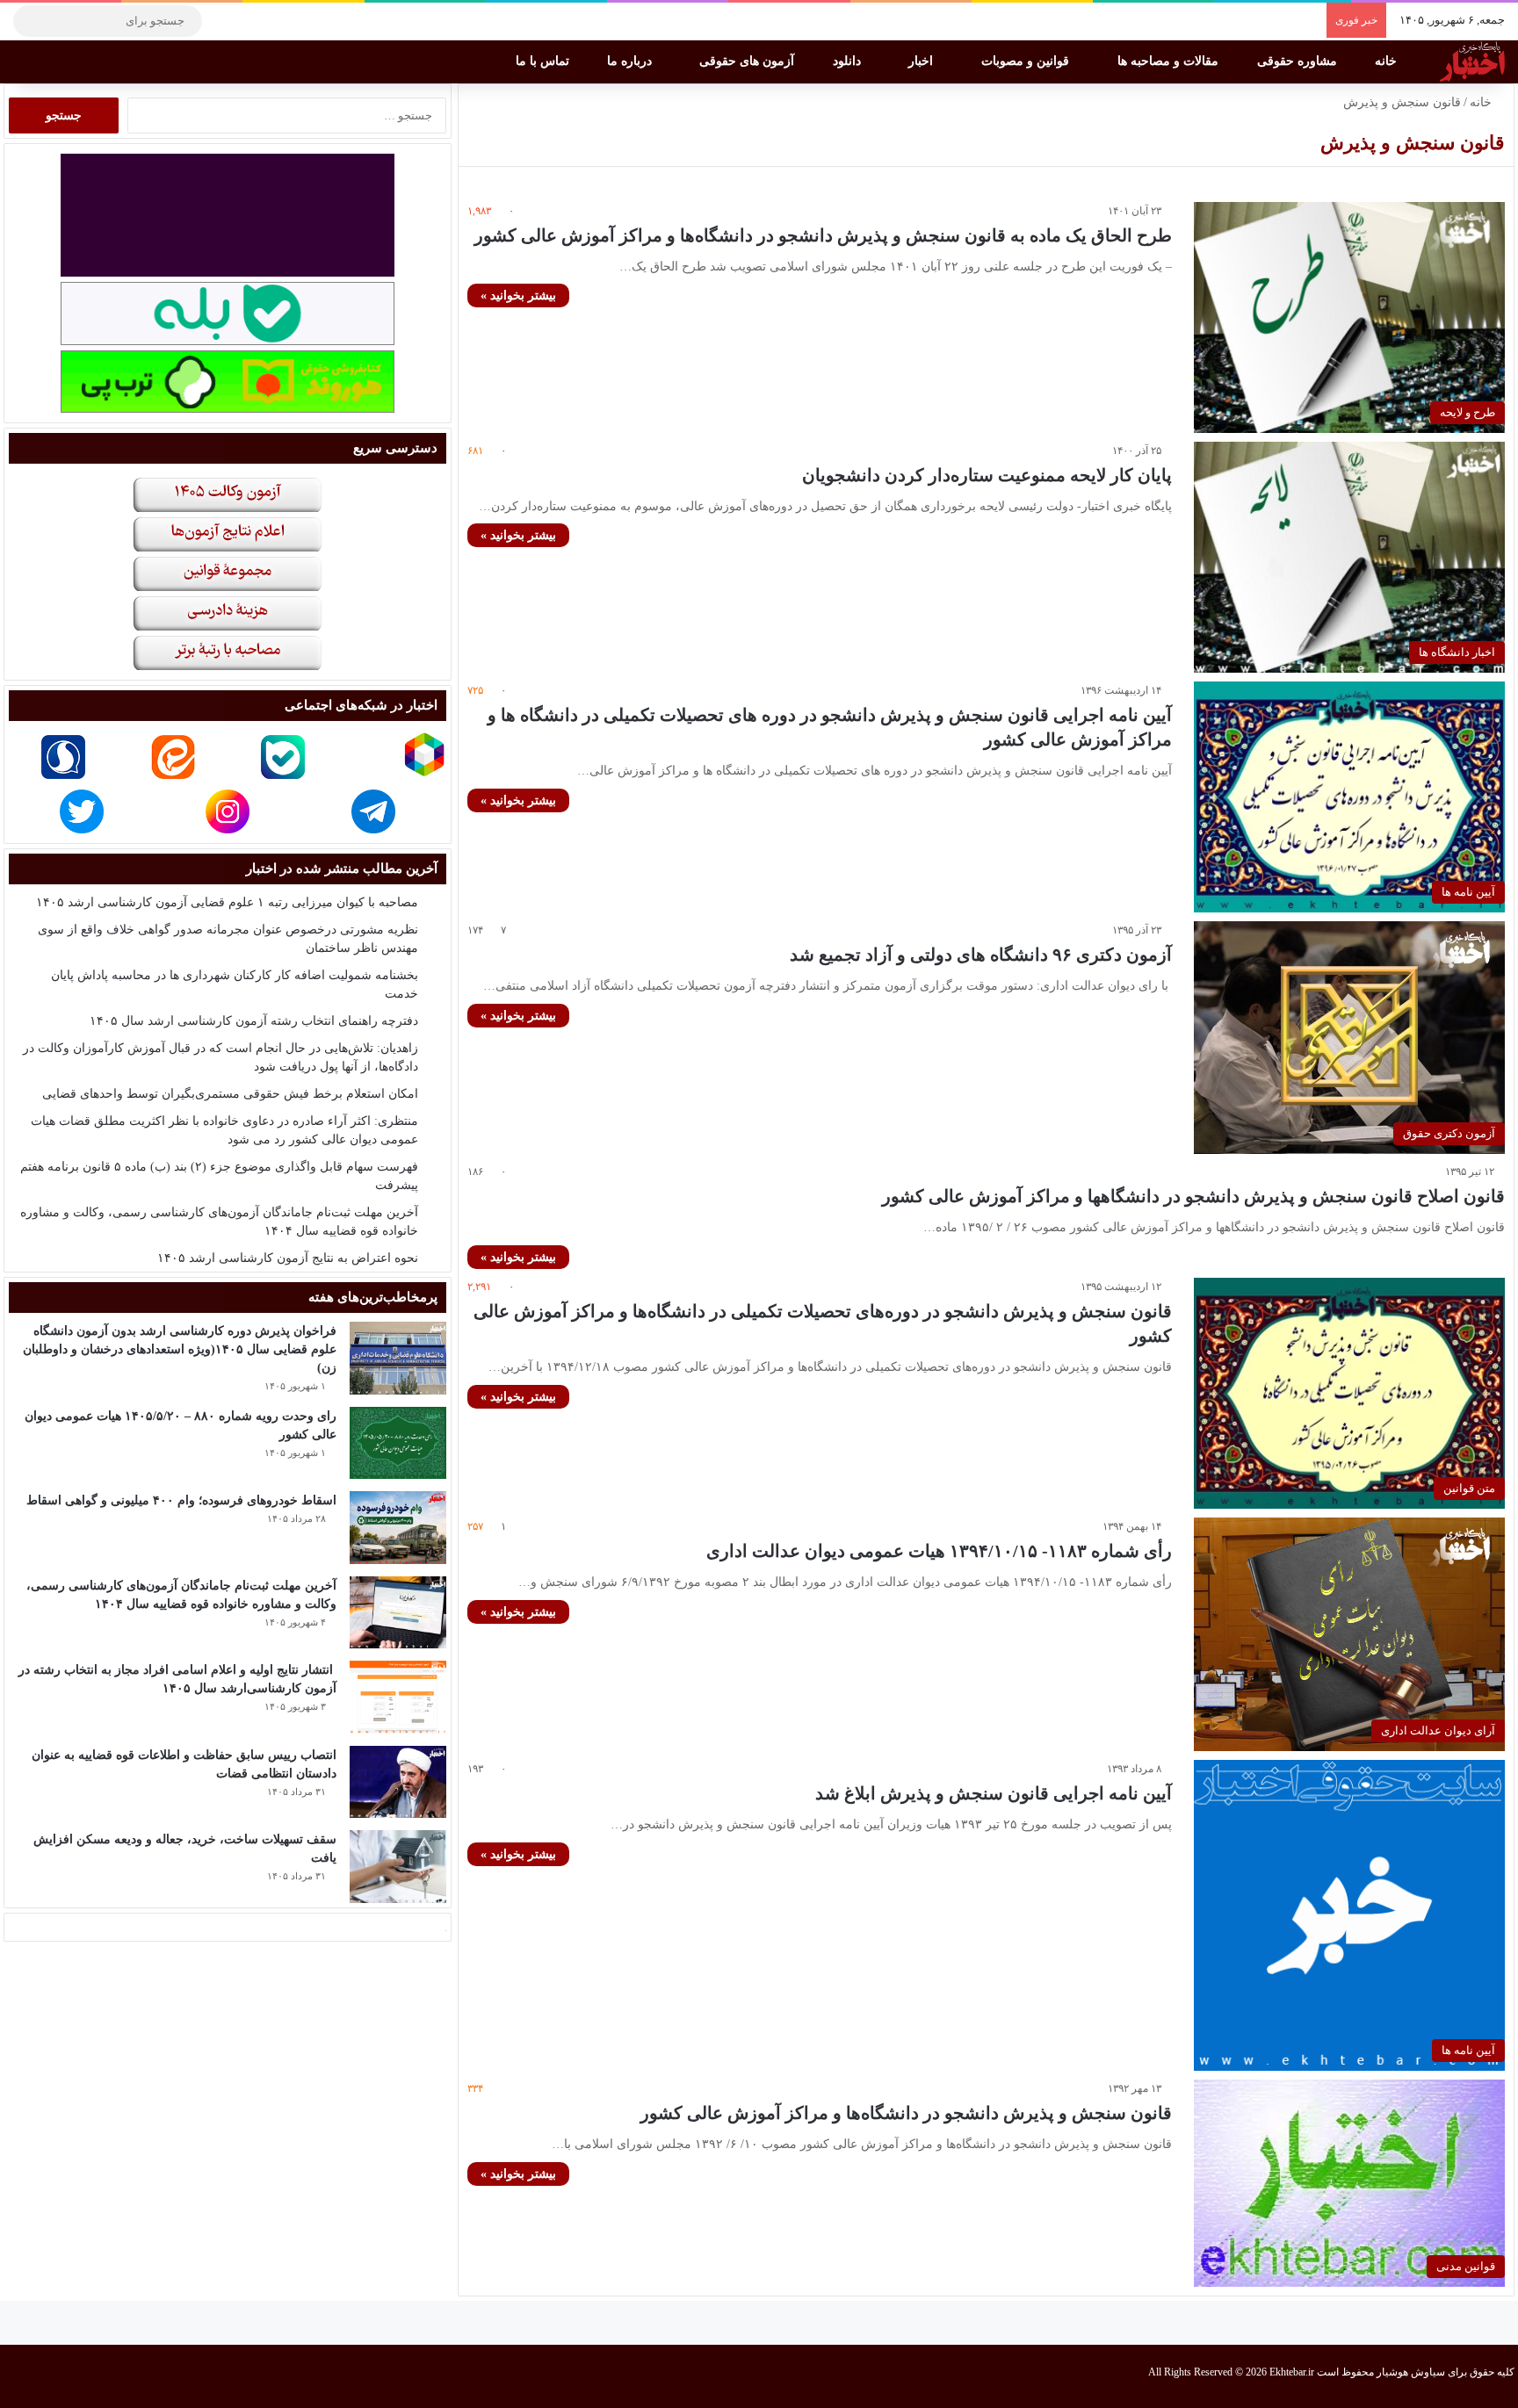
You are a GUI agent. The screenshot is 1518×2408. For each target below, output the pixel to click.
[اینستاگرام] (250, 21)
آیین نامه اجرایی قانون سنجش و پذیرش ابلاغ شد (994, 1793)
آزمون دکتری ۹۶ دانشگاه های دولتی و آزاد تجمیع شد (981, 955)
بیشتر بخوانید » (518, 296)
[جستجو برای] (31, 21)
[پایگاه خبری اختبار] (1472, 61)
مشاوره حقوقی (1299, 61)
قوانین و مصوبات (1027, 61)
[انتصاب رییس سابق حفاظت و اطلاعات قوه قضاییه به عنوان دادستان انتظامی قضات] (398, 1782)
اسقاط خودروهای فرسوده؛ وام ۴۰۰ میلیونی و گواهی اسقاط (181, 1500)
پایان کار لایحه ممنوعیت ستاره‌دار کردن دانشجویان (987, 475)
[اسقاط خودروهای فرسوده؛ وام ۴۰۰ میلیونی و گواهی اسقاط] (398, 1528)
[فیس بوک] (303, 21)
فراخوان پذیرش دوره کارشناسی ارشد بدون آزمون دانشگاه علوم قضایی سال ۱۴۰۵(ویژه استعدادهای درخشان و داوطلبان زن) (180, 1349)
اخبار (922, 61)
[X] (277, 21)
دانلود (849, 61)
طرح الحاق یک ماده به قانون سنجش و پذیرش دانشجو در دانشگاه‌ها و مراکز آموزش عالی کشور (823, 235)
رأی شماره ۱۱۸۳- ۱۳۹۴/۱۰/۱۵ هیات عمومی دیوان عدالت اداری (939, 1551)
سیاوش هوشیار (1411, 2372)
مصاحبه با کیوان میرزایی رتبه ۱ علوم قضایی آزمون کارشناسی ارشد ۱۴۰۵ (227, 902)
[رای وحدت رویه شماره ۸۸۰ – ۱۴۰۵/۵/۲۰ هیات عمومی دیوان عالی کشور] (398, 1443)
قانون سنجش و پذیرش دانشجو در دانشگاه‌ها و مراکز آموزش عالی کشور (906, 2113)
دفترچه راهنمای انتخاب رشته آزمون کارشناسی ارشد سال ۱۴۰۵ (254, 1021)
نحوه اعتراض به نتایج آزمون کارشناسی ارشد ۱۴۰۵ (288, 1258)
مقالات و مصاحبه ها (1170, 61)
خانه (1388, 61)
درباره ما (631, 61)
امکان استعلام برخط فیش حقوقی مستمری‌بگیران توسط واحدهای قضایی (230, 1094)
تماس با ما (544, 61)
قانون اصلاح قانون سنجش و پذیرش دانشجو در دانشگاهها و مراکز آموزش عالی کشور (1193, 1196)
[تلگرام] (224, 21)
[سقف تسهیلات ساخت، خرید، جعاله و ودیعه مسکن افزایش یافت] (398, 1867)
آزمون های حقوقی (748, 61)
